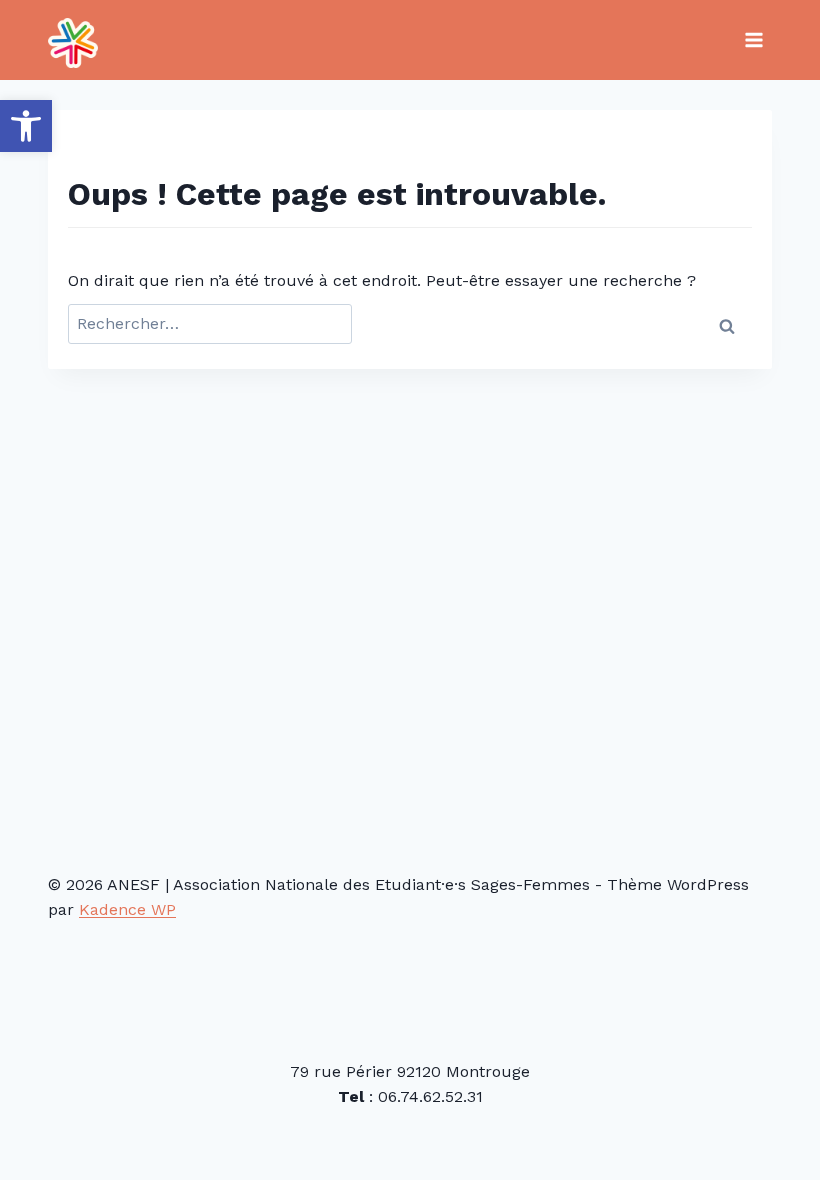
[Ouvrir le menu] (753, 39)
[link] (26, 126)
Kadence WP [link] (127, 909)
